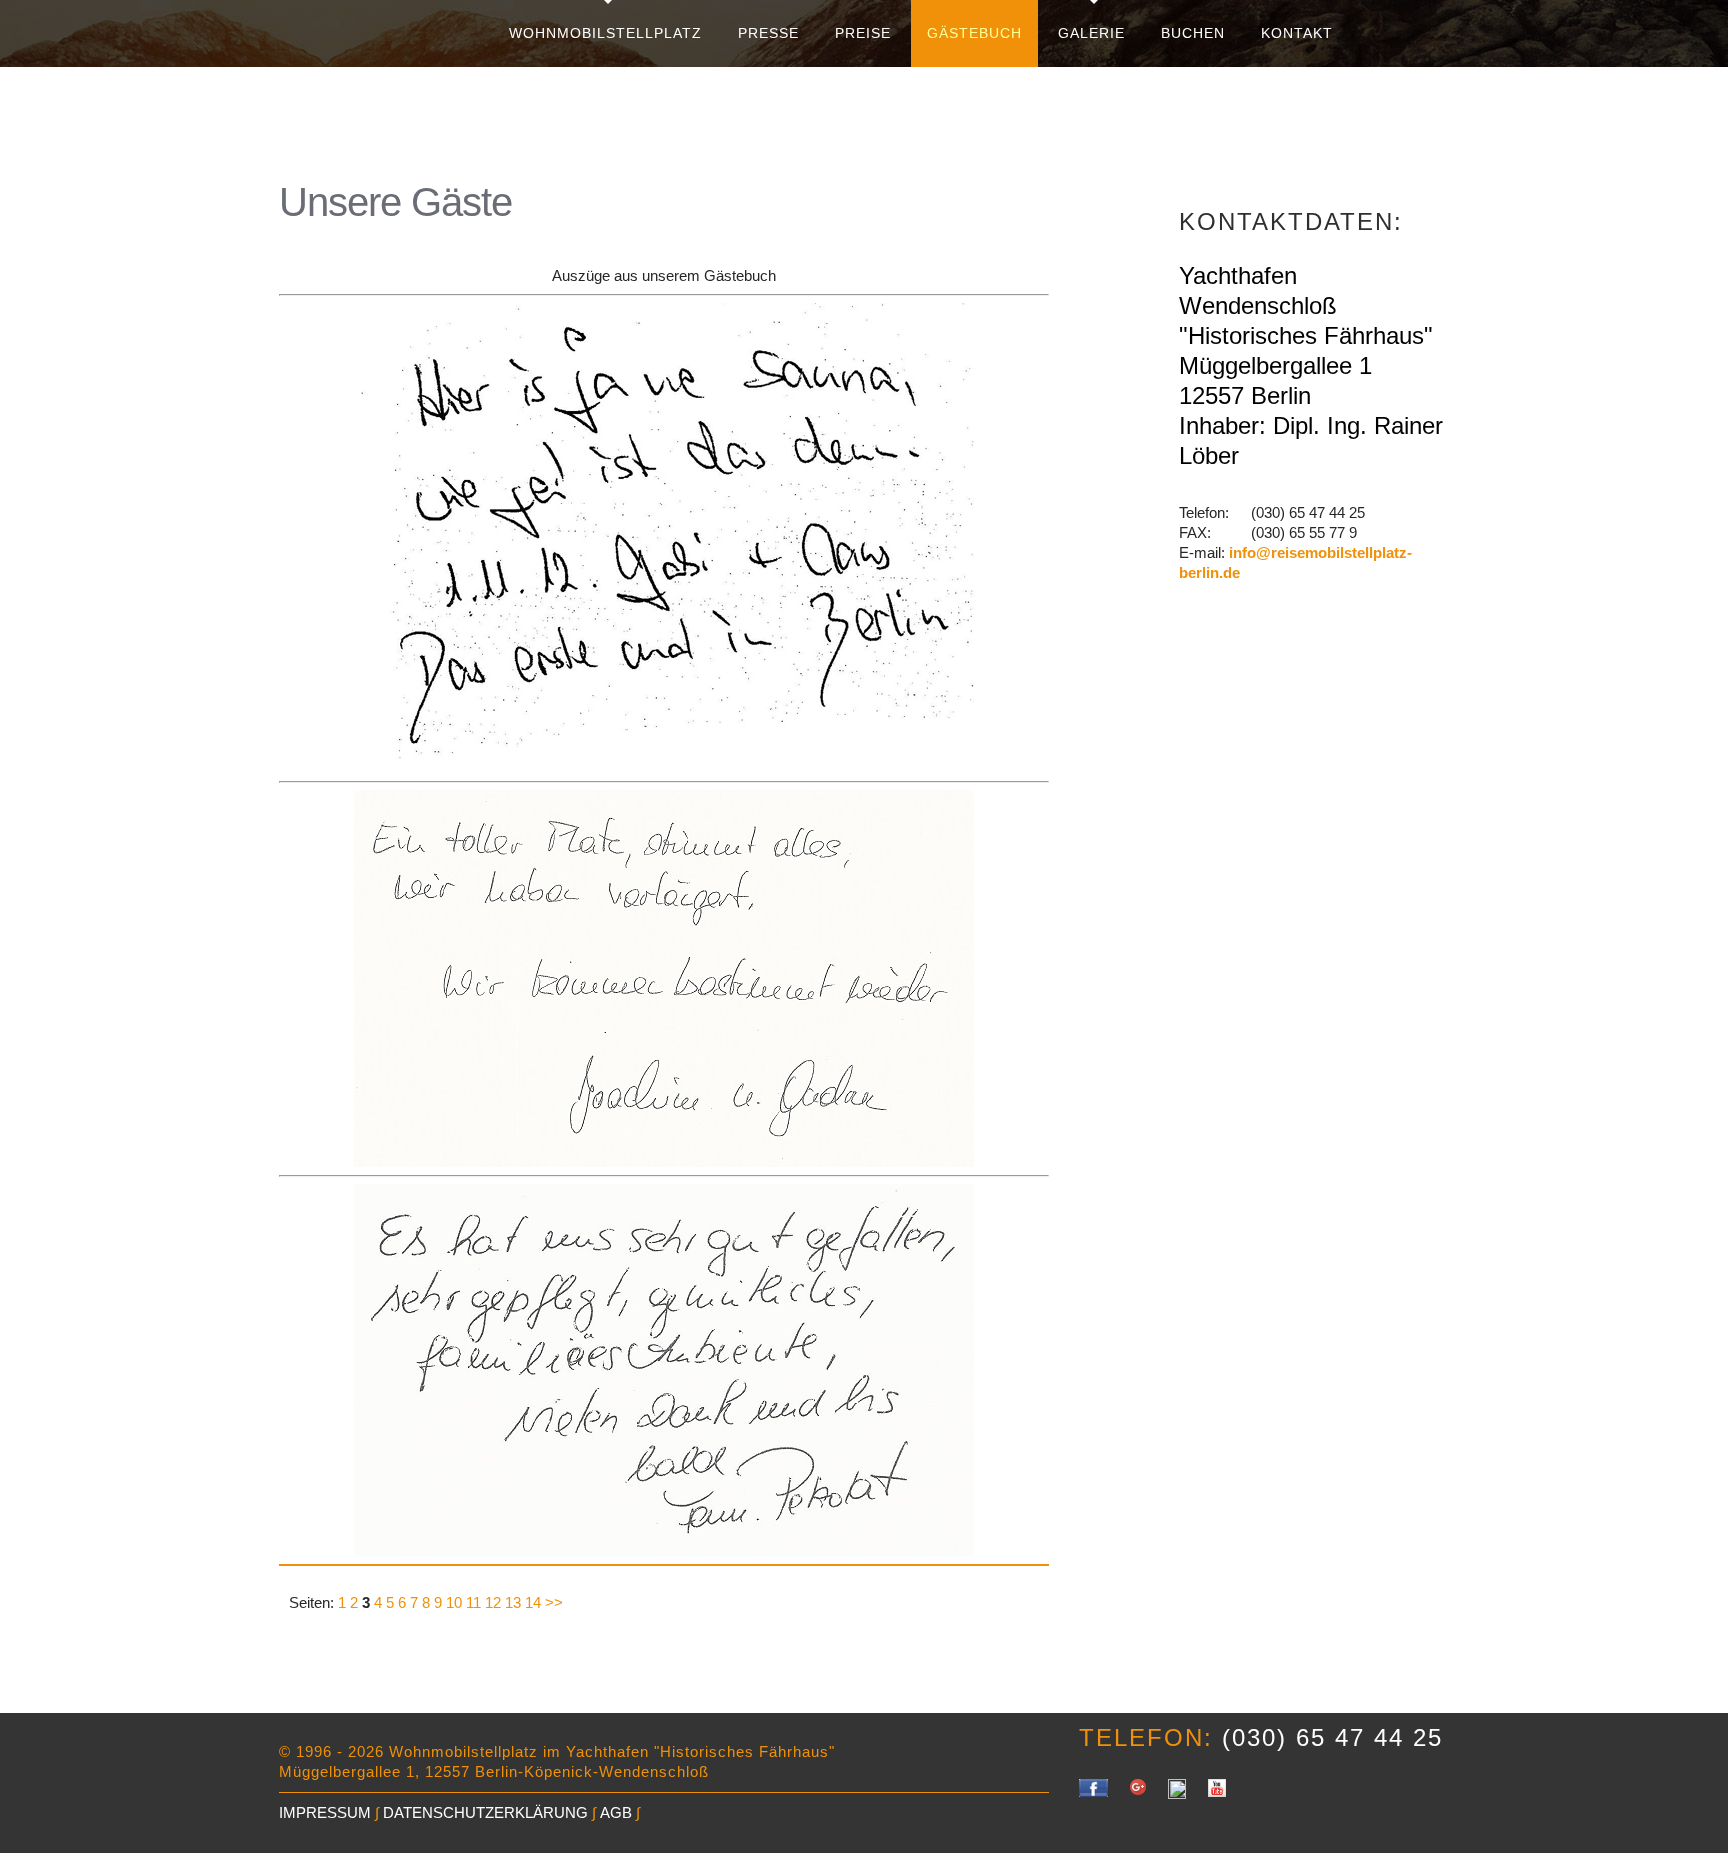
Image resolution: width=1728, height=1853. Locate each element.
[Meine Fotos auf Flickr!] (1177, 1789)
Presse (768, 33)
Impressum (325, 1812)
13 (513, 1602)
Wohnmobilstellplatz (605, 33)
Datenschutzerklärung (485, 1812)
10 (454, 1602)
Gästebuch (974, 33)
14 (533, 1602)
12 (493, 1602)
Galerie (1091, 33)
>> (554, 1602)
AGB (616, 1812)
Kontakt (1297, 33)
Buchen (1193, 33)
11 (473, 1602)
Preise (863, 33)
